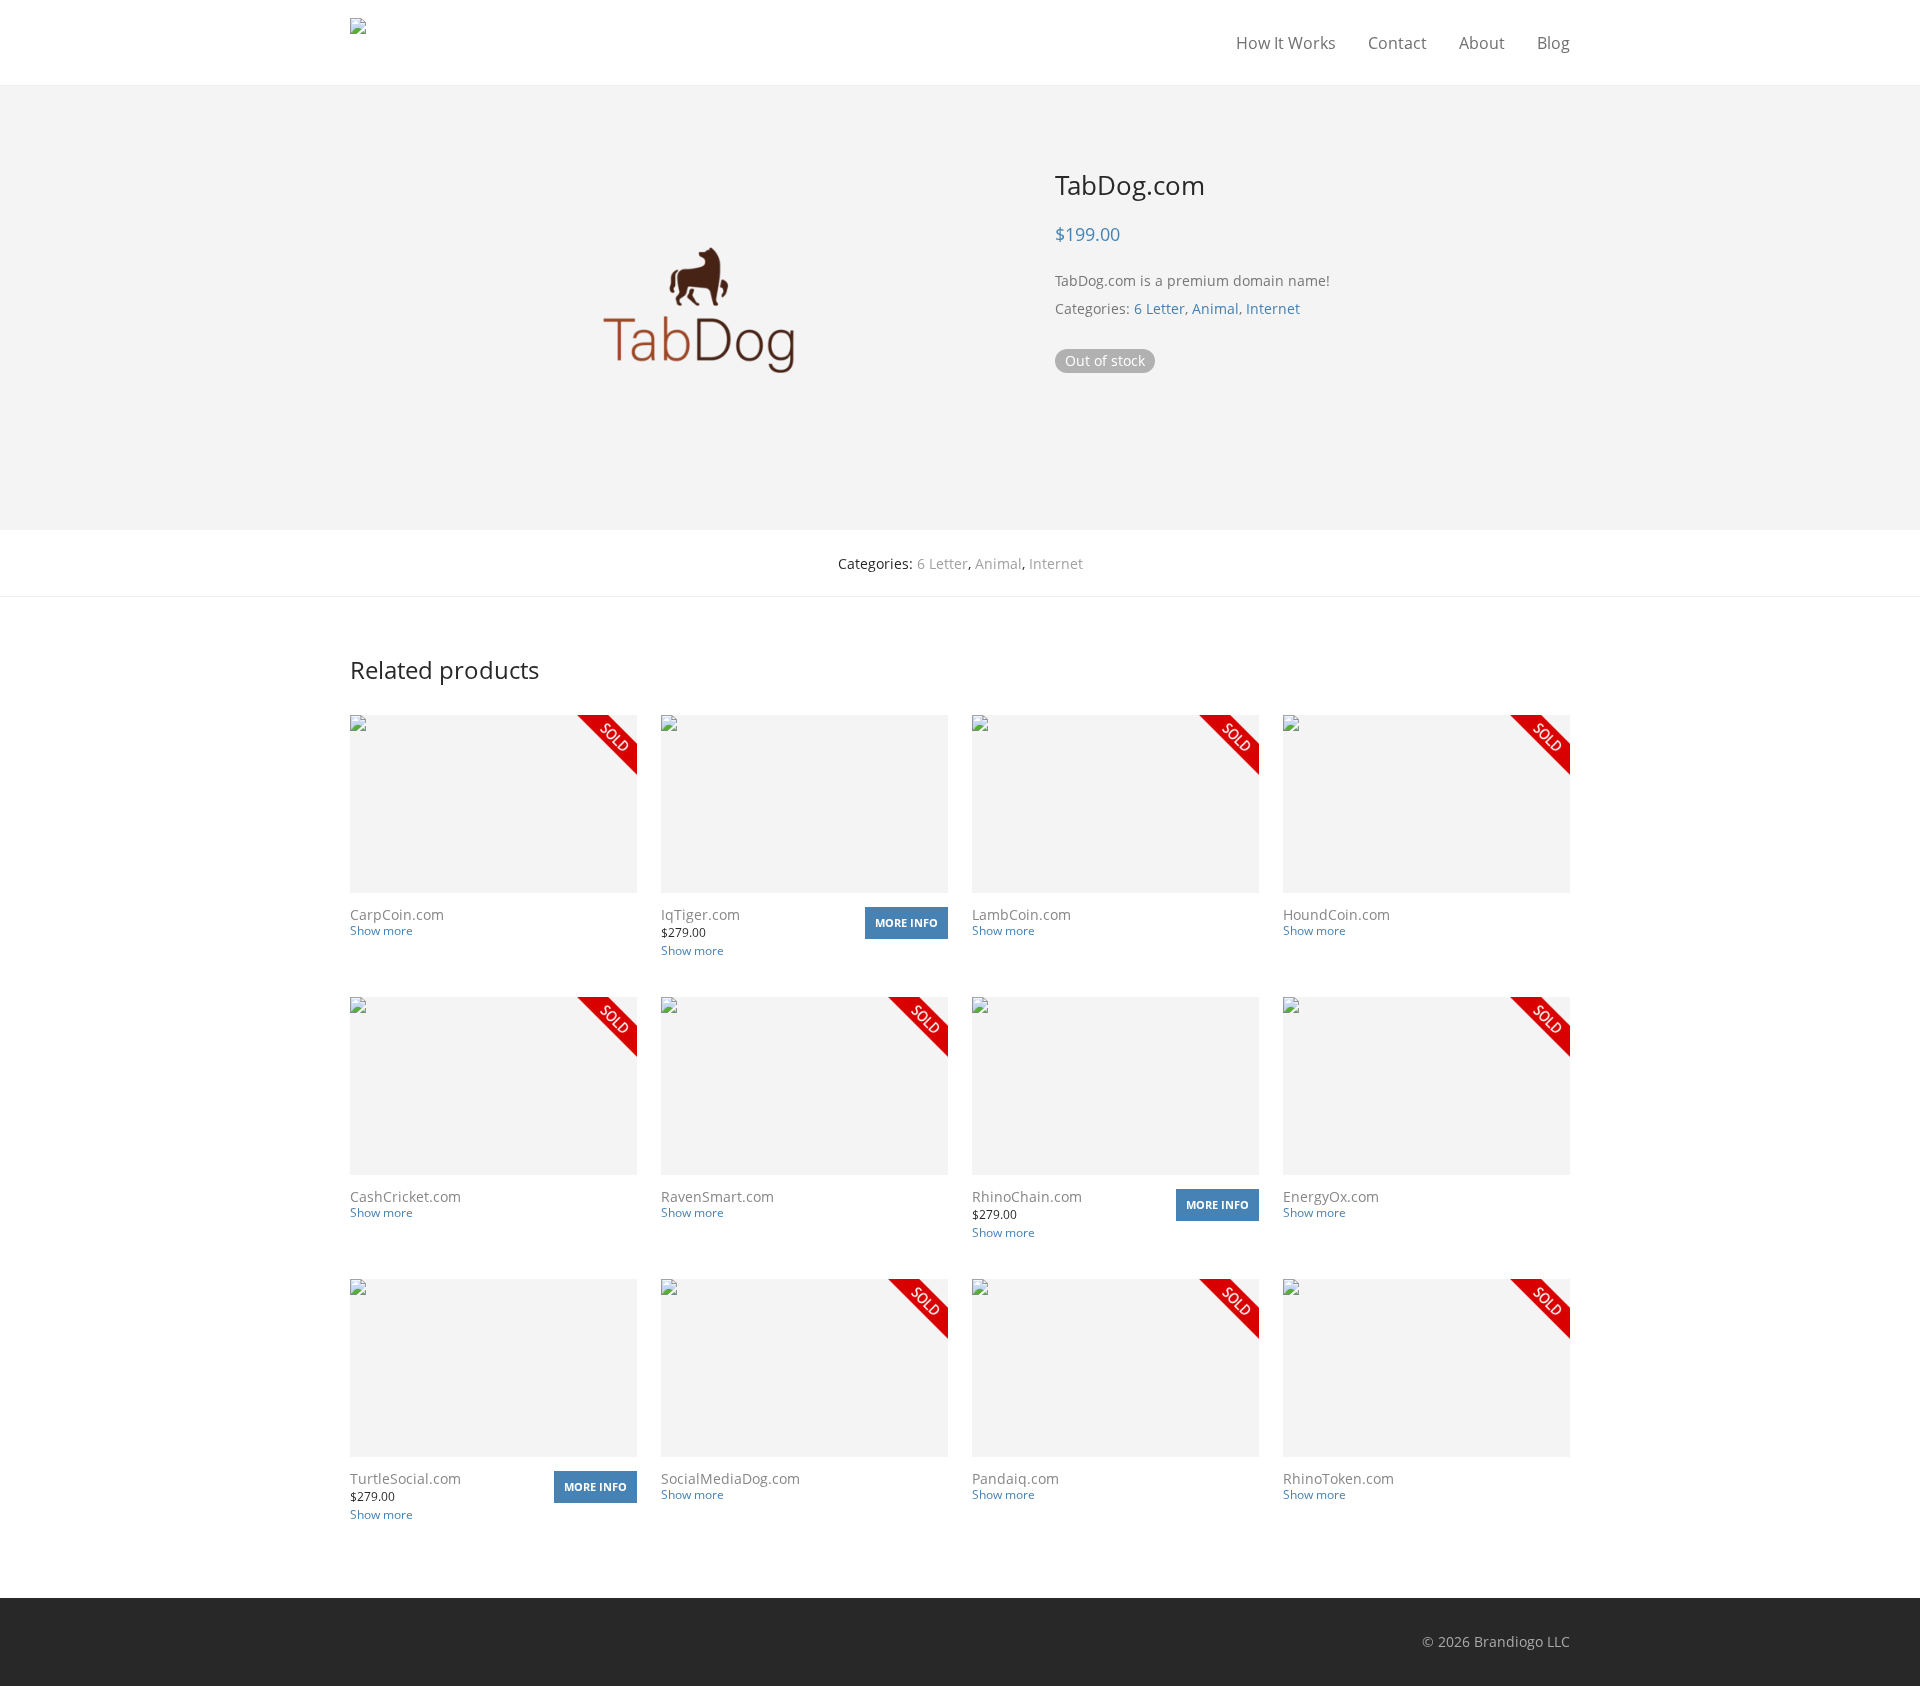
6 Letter (1159, 308)
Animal (1215, 308)
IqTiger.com (700, 914)
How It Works (1286, 43)
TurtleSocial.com (405, 1478)
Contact (1397, 43)
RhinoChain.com (1027, 1196)
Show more (381, 930)
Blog (1553, 43)
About (1482, 43)
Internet (1273, 308)
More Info (906, 922)
